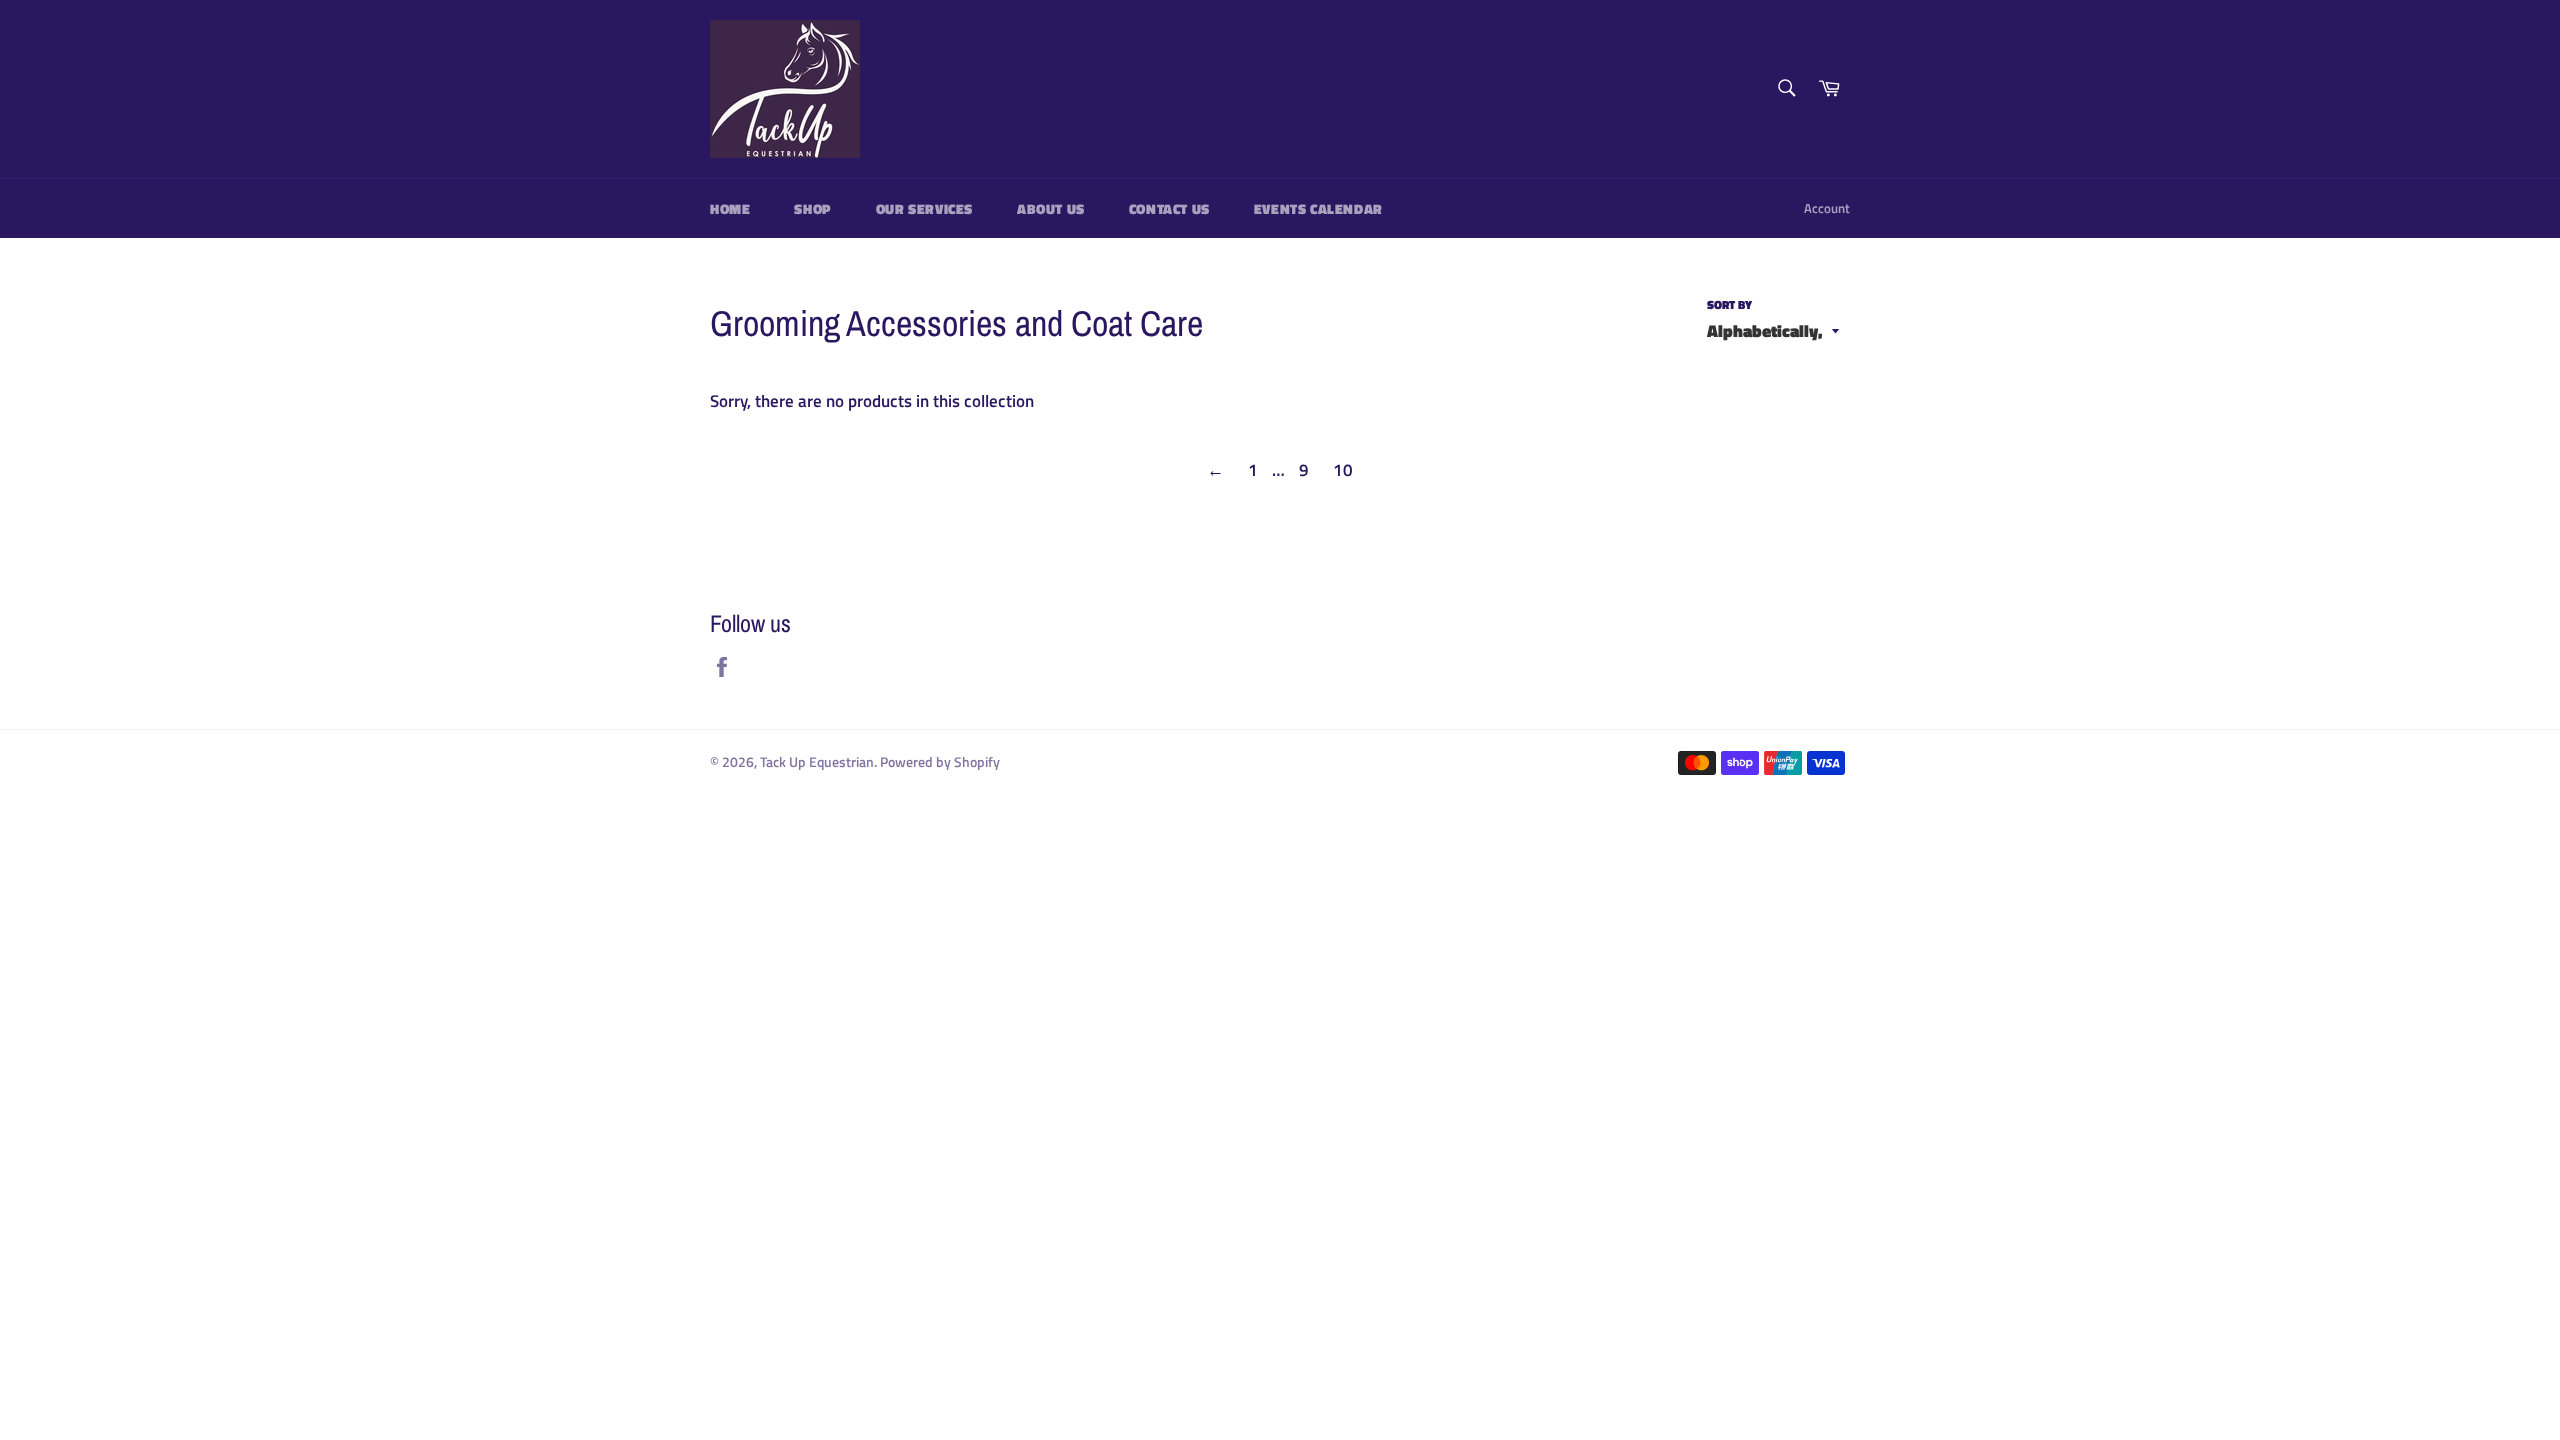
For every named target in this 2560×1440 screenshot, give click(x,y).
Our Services (924, 208)
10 (1343, 470)
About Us (1051, 208)
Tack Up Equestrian (817, 762)
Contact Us (1169, 208)
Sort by (1729, 305)
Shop (812, 208)
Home (730, 208)
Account (1827, 208)
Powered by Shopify (940, 762)
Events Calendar (1318, 208)
